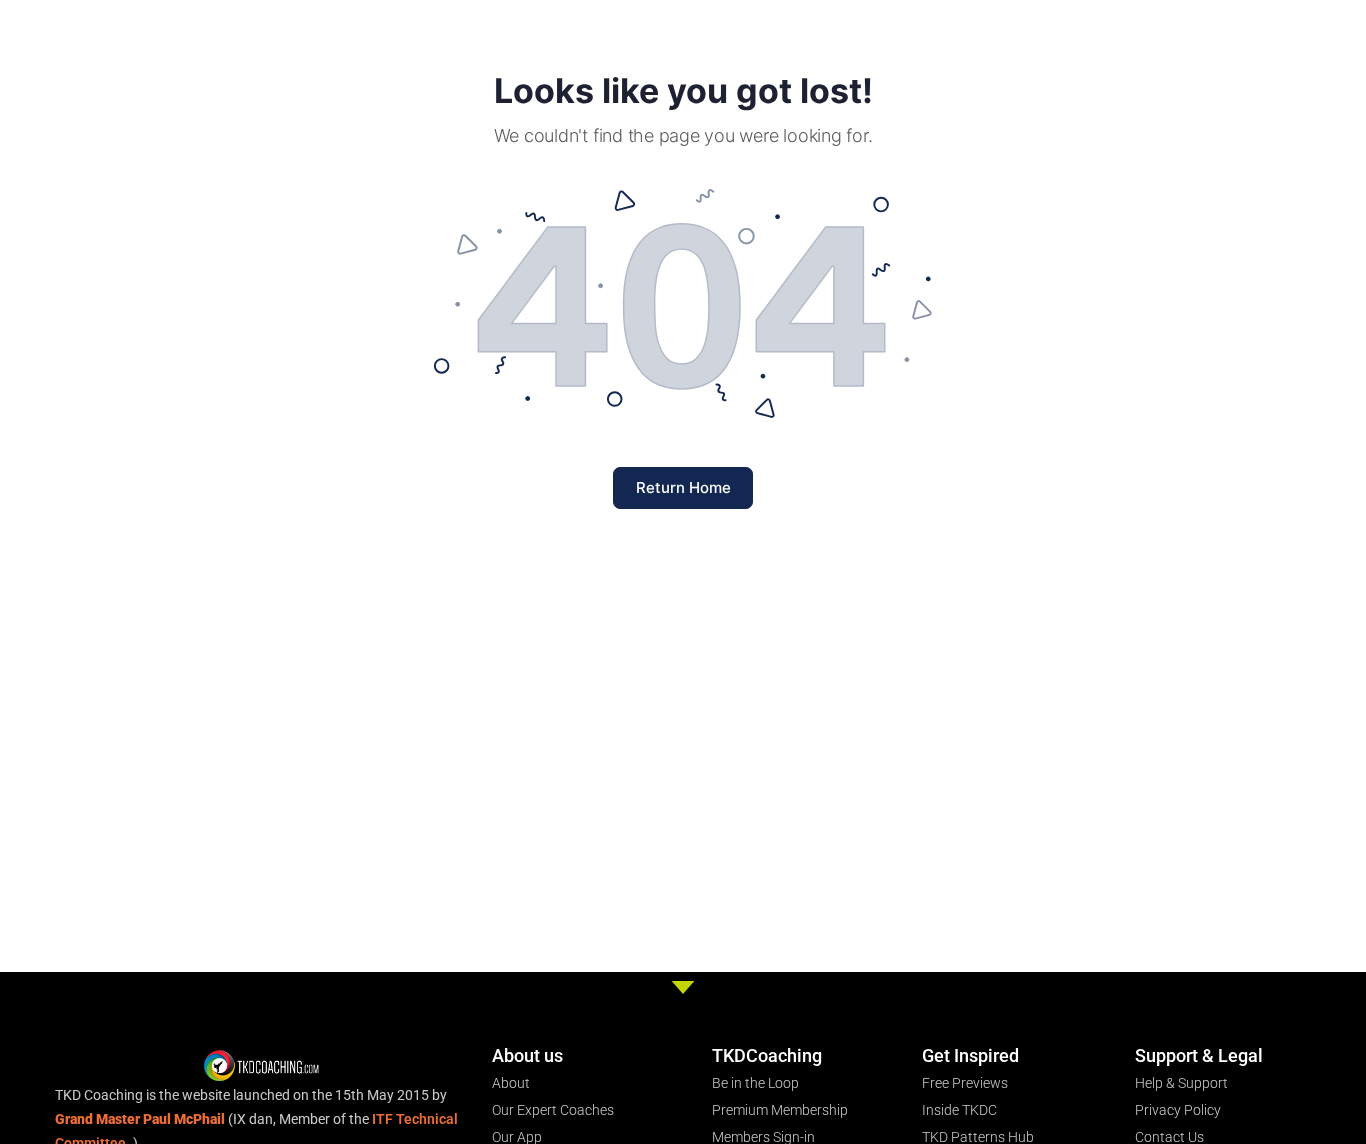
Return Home (683, 487)
